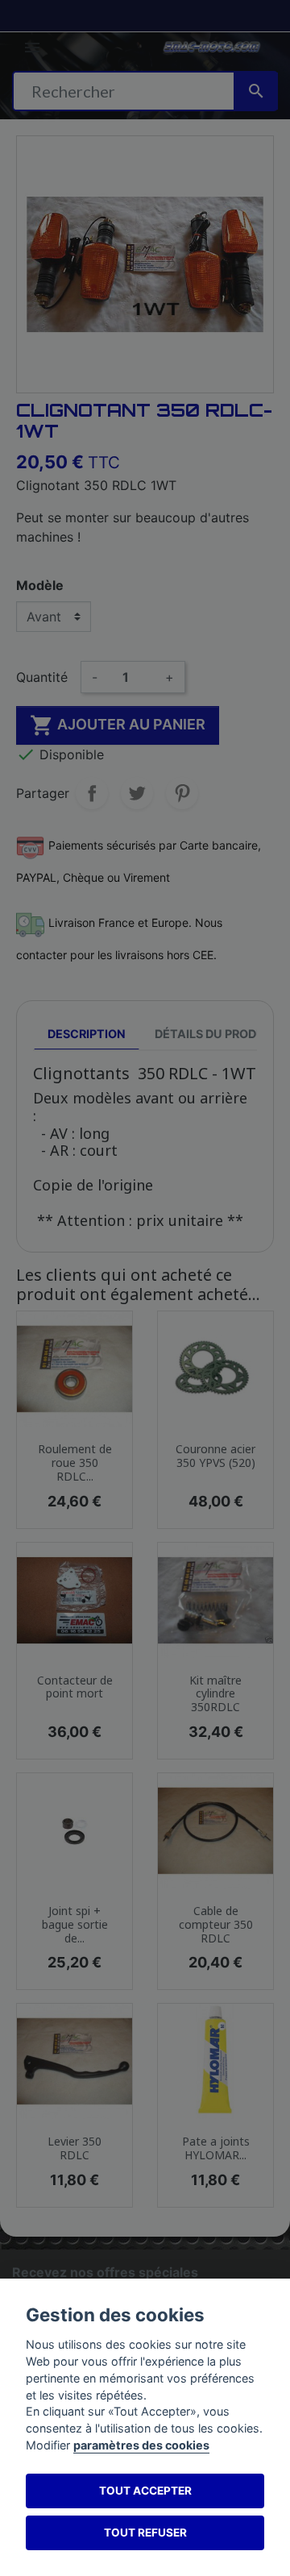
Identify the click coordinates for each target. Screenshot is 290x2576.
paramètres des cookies (141, 2445)
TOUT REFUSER (145, 2532)
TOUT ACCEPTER (145, 2491)
